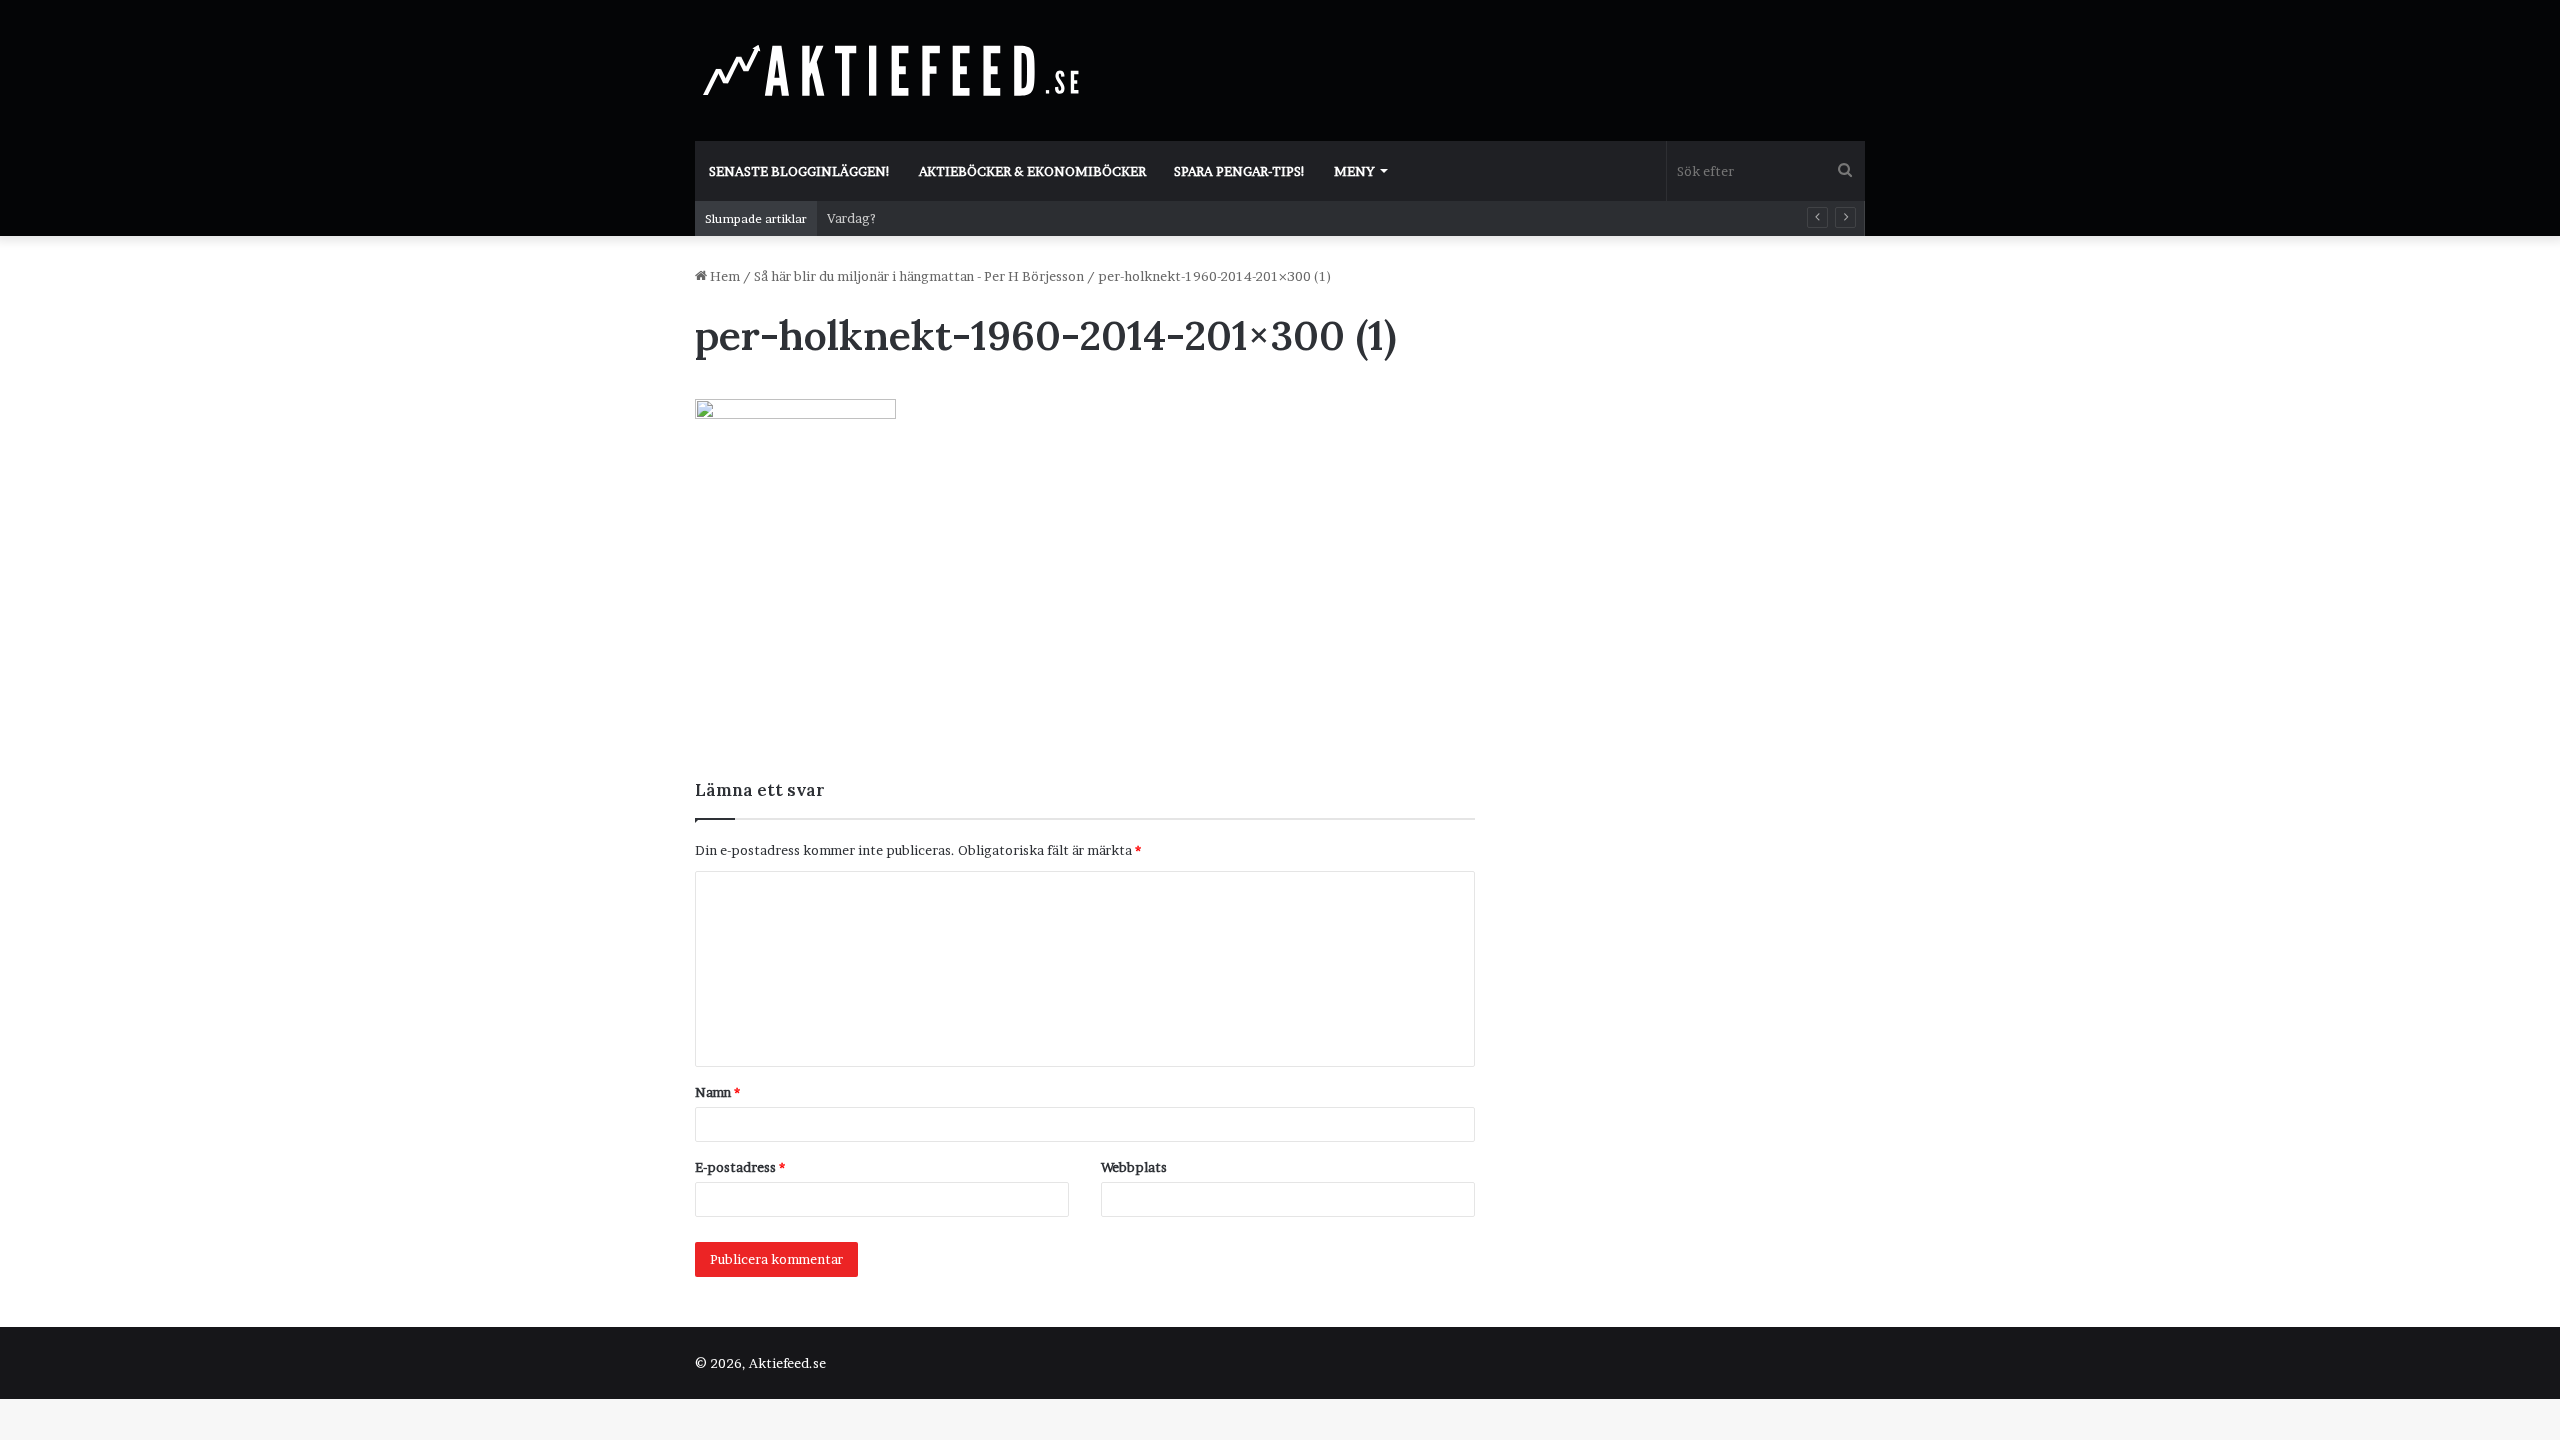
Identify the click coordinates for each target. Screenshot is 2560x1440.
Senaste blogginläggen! (800, 171)
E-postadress (740, 1167)
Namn (717, 1092)
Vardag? (851, 218)
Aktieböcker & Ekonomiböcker (1032, 171)
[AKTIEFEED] (895, 70)
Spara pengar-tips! (1240, 171)
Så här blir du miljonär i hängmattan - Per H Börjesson (919, 276)
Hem (723, 276)
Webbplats (1134, 1167)
